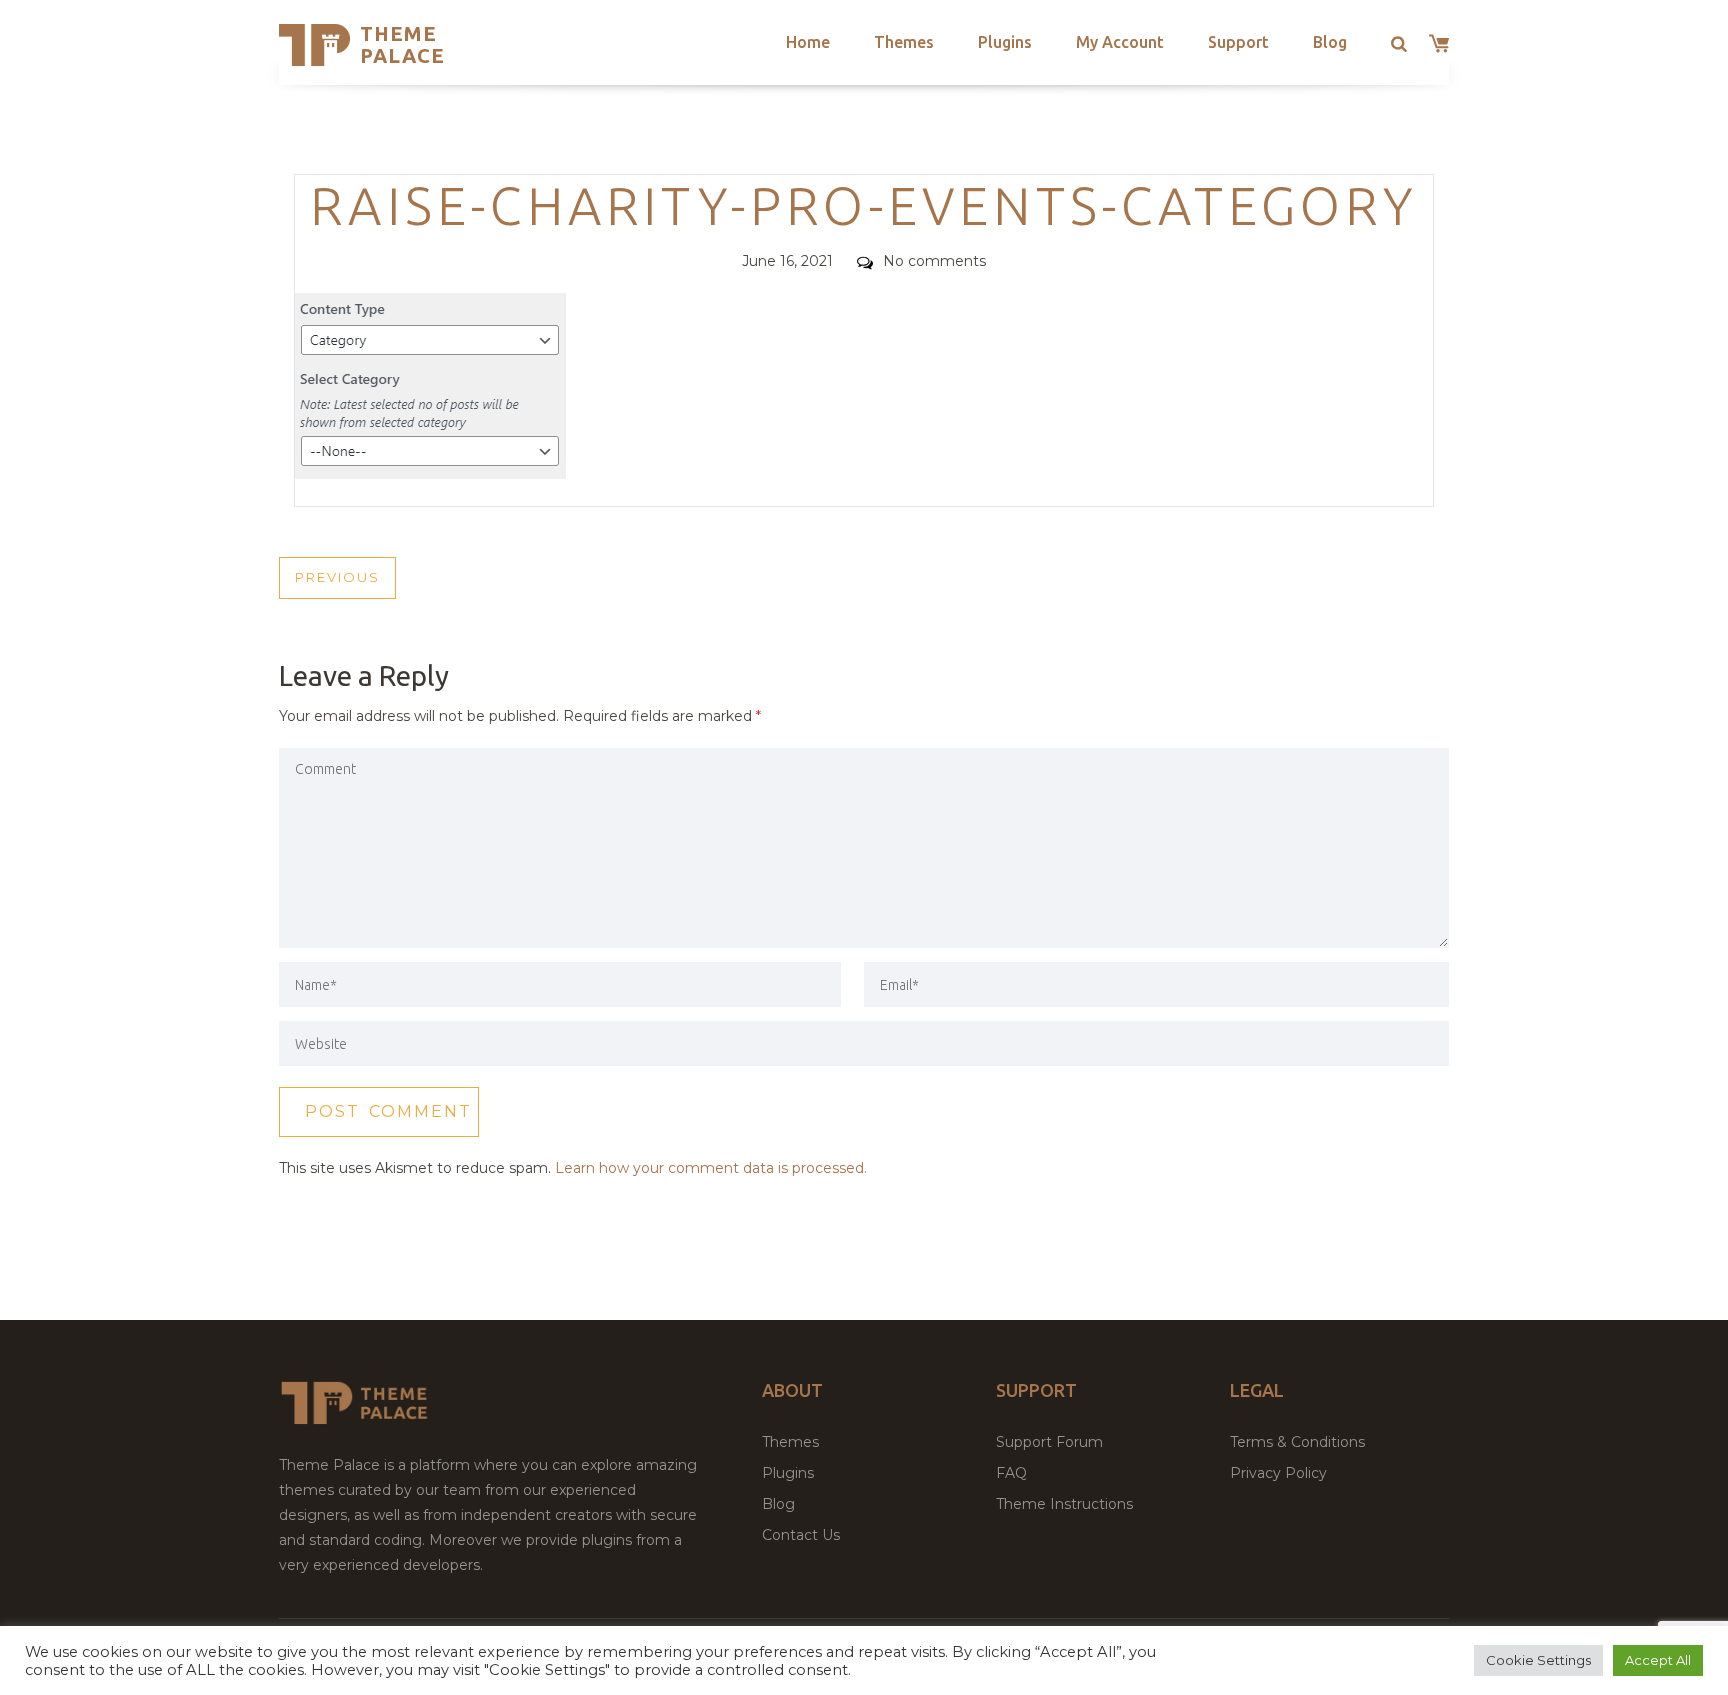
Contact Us (801, 1535)
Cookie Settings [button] (1538, 1660)
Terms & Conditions (1297, 1442)
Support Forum (1049, 1442)
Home (808, 42)
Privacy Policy (1278, 1473)
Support (1238, 42)
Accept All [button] (1658, 1660)
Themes (904, 42)
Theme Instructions (1064, 1504)
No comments (934, 261)
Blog (1330, 42)
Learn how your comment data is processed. (711, 1168)
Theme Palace (402, 44)
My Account (1120, 42)
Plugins (1005, 42)
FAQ (1011, 1473)
